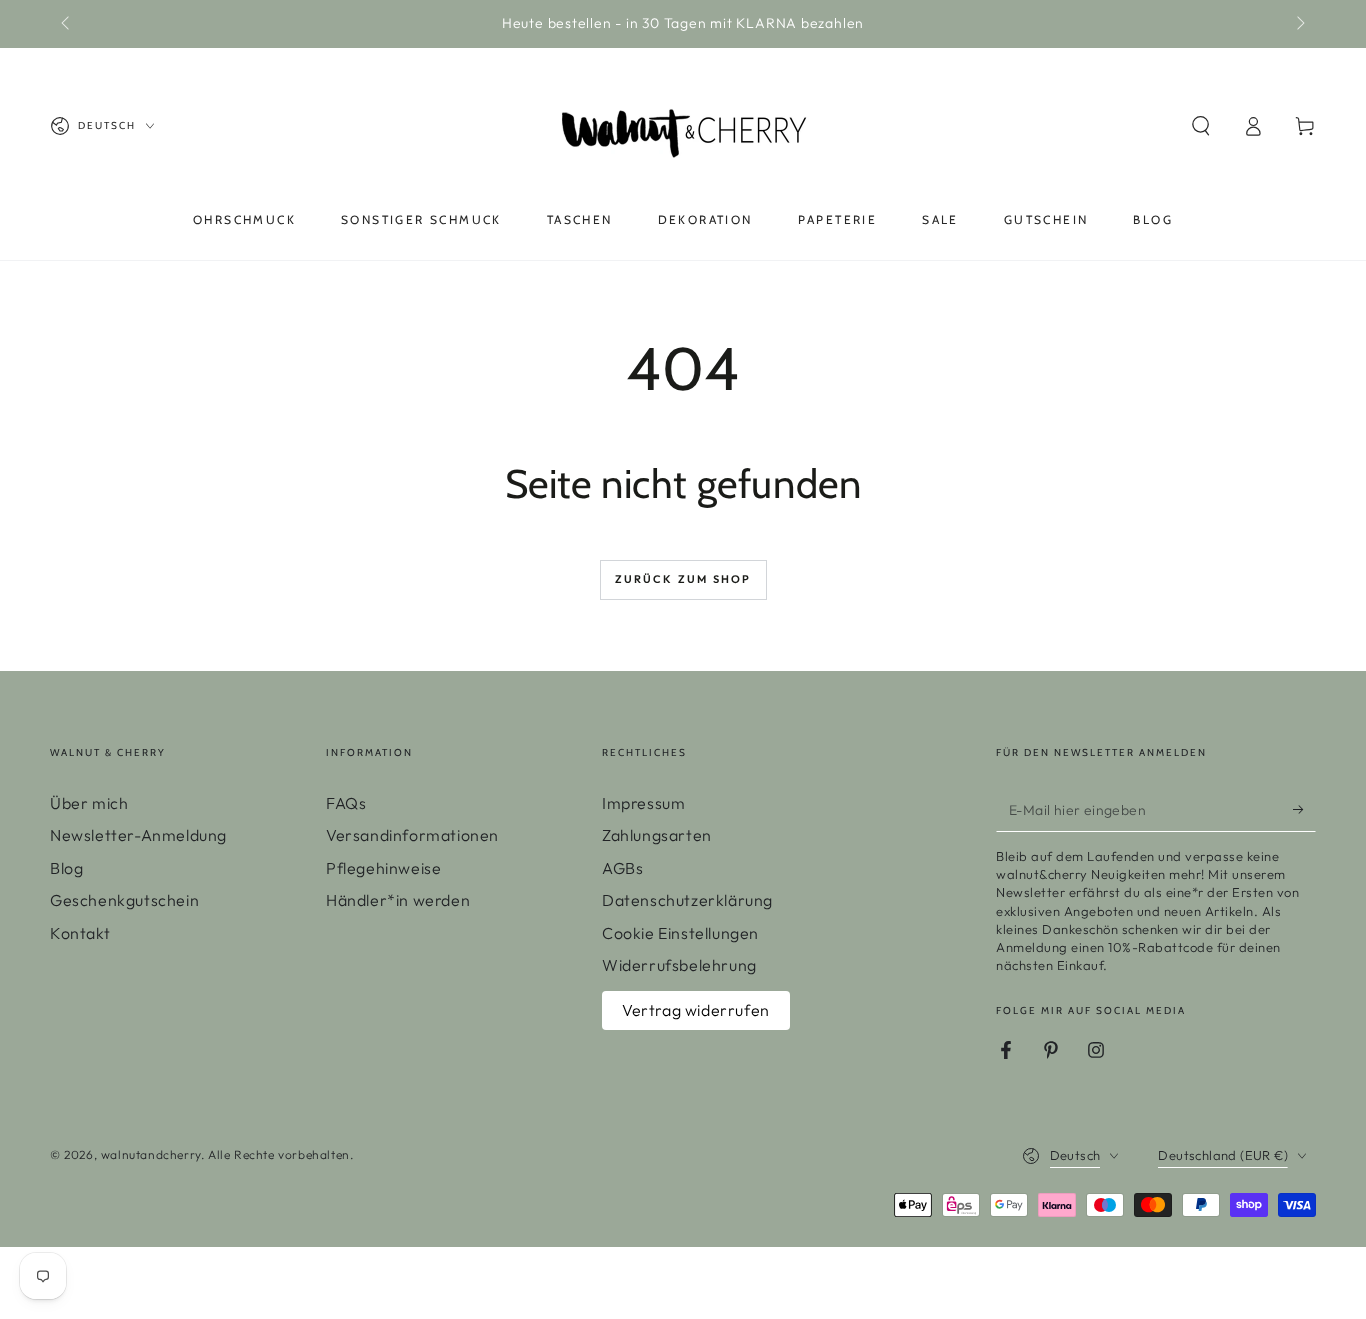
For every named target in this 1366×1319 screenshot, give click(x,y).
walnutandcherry (151, 1154)
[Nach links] (67, 24)
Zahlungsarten (657, 835)
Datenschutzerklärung (687, 900)
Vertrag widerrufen (696, 1010)
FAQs (346, 803)
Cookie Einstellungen (680, 933)
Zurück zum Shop (683, 579)
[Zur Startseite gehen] (683, 126)
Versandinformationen (412, 835)
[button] (1201, 126)
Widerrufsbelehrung (679, 965)
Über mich (89, 803)
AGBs (622, 868)
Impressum (643, 803)
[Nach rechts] (1299, 24)
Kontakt (80, 933)
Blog (66, 868)
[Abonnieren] (1304, 809)
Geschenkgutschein (124, 900)
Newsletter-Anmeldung (138, 835)
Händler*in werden (398, 900)
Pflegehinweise (383, 868)
